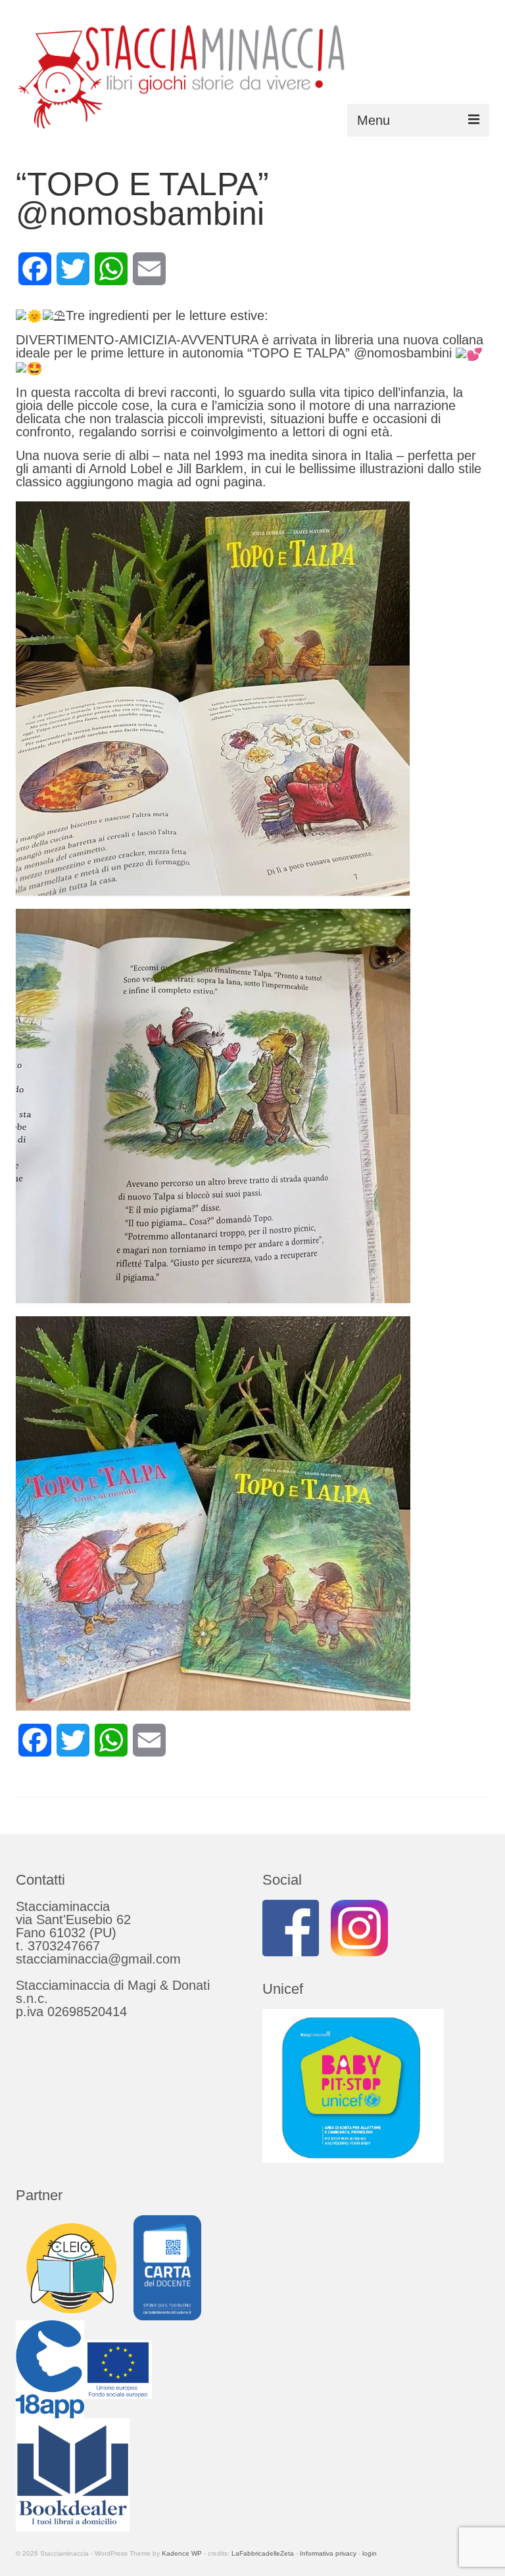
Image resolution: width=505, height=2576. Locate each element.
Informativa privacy (328, 2553)
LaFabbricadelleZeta (263, 2553)
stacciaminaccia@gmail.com (98, 1959)
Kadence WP (182, 2553)
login (370, 2553)
